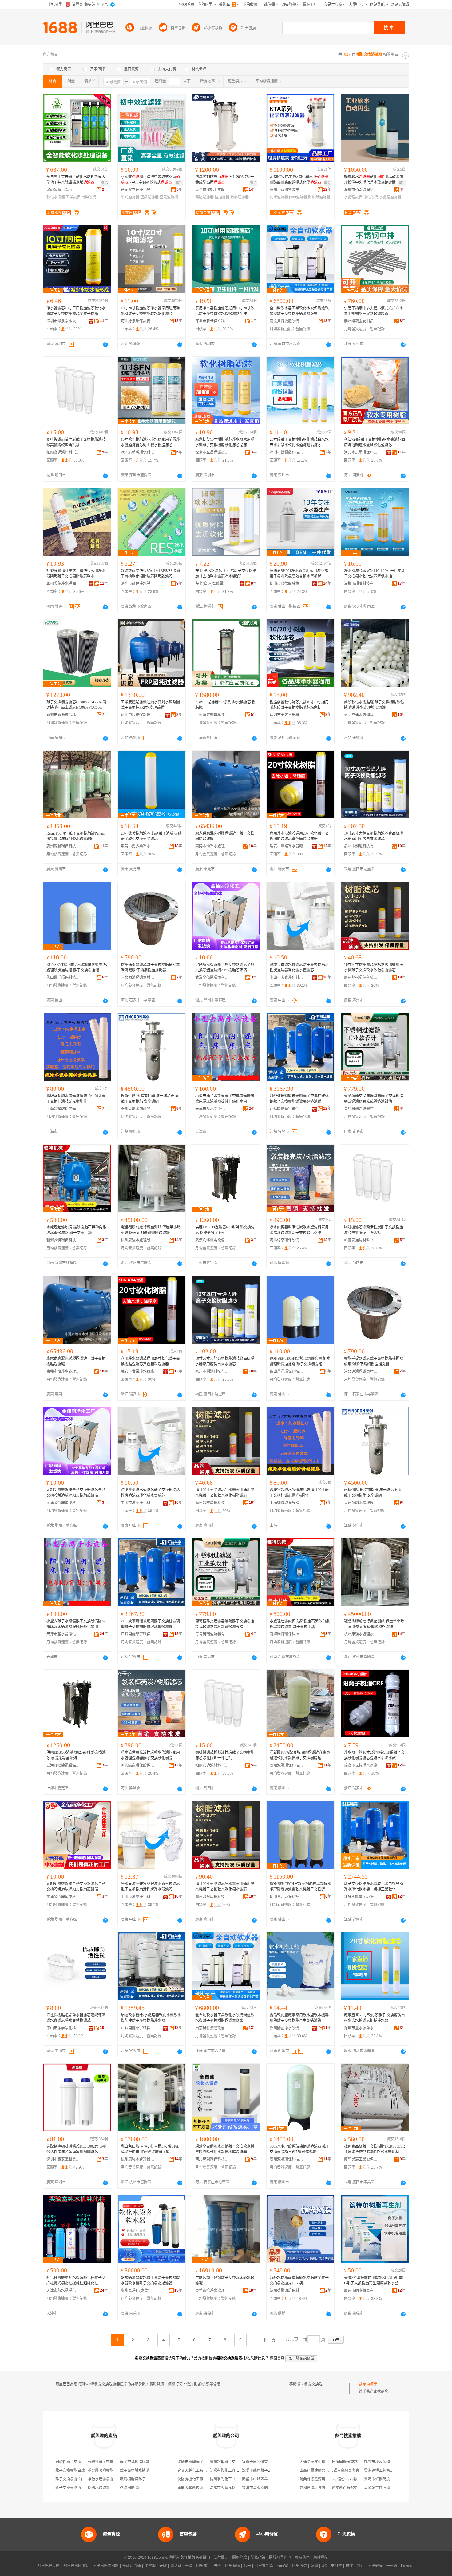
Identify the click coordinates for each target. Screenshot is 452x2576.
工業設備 (73, 197)
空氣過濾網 (169, 197)
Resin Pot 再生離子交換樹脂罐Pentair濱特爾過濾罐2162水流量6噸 (76, 836)
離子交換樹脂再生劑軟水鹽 (77, 2488)
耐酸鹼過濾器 (319, 197)
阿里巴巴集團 (49, 2566)
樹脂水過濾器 (99, 2488)
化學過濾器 (279, 197)
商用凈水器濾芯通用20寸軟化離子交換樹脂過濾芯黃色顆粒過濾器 (299, 836)
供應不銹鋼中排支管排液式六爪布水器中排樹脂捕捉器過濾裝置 (374, 311)
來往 (349, 2566)
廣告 (105, 183)
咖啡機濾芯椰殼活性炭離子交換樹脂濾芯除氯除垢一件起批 (374, 1230)
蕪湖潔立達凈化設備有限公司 (138, 190)
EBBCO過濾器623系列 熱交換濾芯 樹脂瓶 (225, 705)
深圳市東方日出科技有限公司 (287, 715)
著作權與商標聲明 (195, 2558)
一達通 (392, 2566)
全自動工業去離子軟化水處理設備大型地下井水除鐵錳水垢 (76, 180)
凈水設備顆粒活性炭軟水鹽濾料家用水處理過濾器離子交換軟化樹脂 (299, 1230)
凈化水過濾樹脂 (101, 2479)
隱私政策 (258, 2558)
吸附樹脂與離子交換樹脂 (140, 2479)
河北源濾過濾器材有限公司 (138, 978)
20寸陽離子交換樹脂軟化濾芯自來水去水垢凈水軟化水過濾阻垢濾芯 (299, 442)
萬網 (314, 2566)
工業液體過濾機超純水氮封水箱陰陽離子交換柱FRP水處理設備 (150, 705)
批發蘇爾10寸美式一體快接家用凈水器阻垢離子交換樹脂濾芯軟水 (76, 574)
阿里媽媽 (232, 2566)
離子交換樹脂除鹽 (135, 2462)
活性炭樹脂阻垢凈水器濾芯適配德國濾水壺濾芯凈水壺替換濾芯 (76, 2018)
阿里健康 (375, 2566)
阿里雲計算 (264, 2566)
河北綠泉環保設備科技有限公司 (138, 321)
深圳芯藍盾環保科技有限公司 (138, 452)
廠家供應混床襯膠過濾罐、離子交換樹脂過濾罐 (225, 836)
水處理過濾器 (390, 197)
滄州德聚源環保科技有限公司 (287, 2291)
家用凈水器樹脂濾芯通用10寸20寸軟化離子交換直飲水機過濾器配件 (225, 311)
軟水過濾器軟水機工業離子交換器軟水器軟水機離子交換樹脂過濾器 (150, 2280)
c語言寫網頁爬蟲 (345, 2471)
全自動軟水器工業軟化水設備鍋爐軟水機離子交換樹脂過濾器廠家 (299, 311)
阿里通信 (299, 2566)
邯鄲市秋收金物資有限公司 (386, 2462)
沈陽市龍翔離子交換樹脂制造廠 (203, 2462)
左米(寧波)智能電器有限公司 (212, 584)
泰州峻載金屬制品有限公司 (361, 321)
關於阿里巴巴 (280, 2558)
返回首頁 (277, 2358)
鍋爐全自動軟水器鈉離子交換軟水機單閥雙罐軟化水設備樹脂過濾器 (225, 2149)
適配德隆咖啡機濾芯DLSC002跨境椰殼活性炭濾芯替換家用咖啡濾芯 (76, 2149)
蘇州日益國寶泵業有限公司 (287, 190)
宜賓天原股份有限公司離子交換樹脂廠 (273, 2462)
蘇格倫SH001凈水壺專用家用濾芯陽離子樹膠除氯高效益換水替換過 (299, 574)
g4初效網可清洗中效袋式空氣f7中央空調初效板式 (150, 180)
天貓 (163, 2566)
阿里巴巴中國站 (106, 2566)
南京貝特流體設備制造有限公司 (287, 321)
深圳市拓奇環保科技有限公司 (361, 190)
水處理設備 (353, 197)
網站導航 (321, 2558)
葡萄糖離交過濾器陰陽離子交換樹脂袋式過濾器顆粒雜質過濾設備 (374, 1099)
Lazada (407, 2566)
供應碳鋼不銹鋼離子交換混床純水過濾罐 (225, 2280)
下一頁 (269, 2340)
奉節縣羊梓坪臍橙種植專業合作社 (392, 2488)
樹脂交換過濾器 (317, 2384)
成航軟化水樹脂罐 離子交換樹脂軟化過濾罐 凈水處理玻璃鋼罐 (374, 705)
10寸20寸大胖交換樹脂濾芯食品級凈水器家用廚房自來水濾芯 (374, 836)
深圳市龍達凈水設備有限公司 (138, 584)
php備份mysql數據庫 (348, 2479)
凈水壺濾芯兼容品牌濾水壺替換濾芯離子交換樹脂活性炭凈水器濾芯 (150, 1887)
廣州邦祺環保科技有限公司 (361, 978)
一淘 (189, 2566)
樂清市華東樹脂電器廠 (260, 2488)
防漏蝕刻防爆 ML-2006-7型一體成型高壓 (225, 180)
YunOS (283, 2566)
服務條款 (240, 2558)
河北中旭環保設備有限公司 (138, 715)
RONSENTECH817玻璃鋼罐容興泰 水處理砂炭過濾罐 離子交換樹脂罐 (77, 967)
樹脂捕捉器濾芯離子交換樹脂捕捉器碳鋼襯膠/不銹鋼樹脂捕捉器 (150, 967)
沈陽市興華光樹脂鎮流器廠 (232, 2488)
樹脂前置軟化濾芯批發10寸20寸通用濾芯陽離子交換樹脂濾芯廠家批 (299, 705)
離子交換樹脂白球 (70, 2471)
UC (324, 2566)
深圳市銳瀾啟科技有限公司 (287, 452)
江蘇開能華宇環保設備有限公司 (287, 1109)
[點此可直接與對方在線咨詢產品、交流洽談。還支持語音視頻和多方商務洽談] (105, 344)
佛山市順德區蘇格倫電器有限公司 (287, 584)
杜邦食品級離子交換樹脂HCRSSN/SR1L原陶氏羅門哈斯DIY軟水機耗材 (375, 2149)
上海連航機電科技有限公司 (212, 715)
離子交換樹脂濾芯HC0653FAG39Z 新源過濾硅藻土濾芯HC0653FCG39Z (76, 705)
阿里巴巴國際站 (76, 2566)
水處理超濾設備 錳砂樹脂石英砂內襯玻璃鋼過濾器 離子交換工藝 (76, 1230)
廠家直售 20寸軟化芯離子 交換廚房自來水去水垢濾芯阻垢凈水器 (375, 2018)
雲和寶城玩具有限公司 (318, 2488)
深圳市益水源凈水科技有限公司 (361, 2028)
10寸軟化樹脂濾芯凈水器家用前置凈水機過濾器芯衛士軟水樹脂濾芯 (150, 442)
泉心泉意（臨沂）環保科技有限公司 (63, 190)
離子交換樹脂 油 (69, 2479)
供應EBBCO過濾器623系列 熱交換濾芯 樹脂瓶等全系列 (225, 1230)
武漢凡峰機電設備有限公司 (212, 1240)
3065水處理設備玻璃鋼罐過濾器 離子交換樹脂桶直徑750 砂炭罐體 (300, 2149)
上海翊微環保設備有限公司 (63, 1109)
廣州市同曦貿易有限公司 (361, 2291)
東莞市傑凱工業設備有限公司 (212, 190)
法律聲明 (221, 2558)
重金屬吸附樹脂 (101, 2471)
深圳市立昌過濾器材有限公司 (212, 452)
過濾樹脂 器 (130, 2488)
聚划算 (176, 2566)
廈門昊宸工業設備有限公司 (361, 2159)
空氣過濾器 (149, 197)
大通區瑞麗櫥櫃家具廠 (318, 2462)
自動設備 (89, 197)
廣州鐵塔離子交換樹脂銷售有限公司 (239, 2462)
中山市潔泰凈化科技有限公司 (287, 978)
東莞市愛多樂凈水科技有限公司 (138, 846)
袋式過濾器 (130, 197)
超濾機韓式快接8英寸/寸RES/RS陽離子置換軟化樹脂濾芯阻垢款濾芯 (151, 574)
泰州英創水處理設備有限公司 (138, 1109)
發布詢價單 (368, 2384)
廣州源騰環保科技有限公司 (63, 846)
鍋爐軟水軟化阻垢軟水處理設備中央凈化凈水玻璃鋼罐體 (374, 180)
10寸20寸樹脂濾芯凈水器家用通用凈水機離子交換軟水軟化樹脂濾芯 (374, 967)
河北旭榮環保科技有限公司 (212, 2159)
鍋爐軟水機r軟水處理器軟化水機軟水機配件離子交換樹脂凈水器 (151, 2018)
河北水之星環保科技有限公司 (361, 452)
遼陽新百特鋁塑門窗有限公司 (356, 2488)
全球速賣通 (132, 2566)
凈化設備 (371, 197)
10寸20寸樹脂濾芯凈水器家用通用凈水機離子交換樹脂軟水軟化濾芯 (150, 311)
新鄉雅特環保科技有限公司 (63, 1240)
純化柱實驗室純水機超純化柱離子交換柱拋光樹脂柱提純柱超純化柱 (76, 2280)
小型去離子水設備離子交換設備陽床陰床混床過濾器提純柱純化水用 (225, 1099)
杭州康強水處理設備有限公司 (138, 1240)
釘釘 (360, 2566)
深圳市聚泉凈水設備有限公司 (63, 321)
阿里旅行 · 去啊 (209, 2566)
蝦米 (247, 2566)
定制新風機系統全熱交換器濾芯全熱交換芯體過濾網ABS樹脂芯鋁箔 (225, 967)
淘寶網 (150, 2566)
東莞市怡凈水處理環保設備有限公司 (212, 846)
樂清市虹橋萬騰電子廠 (383, 2479)
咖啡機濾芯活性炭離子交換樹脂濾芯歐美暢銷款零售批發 (76, 442)
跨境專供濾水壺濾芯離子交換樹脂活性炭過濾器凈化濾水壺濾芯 (299, 967)
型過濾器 (222, 197)
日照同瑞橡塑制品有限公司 (354, 2462)
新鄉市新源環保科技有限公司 (63, 715)
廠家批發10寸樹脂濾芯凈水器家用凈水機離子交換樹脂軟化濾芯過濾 (225, 442)
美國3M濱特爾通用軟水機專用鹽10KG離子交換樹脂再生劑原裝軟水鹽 (374, 2280)
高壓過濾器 (204, 197)
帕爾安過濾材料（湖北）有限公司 (63, 452)
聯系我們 (302, 2558)
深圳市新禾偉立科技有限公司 (212, 321)
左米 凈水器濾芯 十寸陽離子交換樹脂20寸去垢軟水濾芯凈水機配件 (226, 574)
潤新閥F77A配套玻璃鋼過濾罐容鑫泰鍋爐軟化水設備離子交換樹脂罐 (300, 1755)
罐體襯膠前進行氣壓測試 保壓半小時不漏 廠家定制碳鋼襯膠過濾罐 (151, 1230)
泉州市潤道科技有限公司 (361, 846)
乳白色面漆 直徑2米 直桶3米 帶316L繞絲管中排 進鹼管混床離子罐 (150, 2149)
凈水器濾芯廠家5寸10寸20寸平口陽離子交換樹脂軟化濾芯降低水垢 (375, 574)
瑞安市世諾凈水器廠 (286, 846)
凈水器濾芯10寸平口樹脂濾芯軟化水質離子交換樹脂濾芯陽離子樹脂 (76, 311)
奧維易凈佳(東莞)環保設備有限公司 (138, 2291)
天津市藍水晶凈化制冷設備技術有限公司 (212, 1109)
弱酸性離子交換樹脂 (72, 2462)
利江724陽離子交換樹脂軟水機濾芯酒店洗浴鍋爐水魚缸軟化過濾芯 (375, 442)
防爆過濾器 (240, 197)
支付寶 (336, 2566)
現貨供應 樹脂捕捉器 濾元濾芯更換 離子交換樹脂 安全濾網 (149, 1099)
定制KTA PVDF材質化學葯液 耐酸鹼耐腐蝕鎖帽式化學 (299, 180)
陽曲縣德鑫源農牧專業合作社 (323, 2479)
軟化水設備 (56, 197)
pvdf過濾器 (298, 197)
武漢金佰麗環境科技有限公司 (212, 978)
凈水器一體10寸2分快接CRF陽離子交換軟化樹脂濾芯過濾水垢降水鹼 (374, 1755)
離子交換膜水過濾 (135, 2471)
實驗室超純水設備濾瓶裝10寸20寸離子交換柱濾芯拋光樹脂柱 (76, 1099)
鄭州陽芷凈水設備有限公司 (63, 584)
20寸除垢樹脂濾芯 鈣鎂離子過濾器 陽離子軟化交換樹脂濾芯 (151, 836)
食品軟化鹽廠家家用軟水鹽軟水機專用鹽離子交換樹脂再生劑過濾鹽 (299, 2018)
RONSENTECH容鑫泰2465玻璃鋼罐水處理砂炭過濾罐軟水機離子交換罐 (300, 1887)
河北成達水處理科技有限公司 (361, 715)
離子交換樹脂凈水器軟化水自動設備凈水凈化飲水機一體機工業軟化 (374, 1887)
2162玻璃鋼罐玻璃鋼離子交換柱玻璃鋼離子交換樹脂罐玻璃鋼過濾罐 (299, 1099)
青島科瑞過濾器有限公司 (361, 1109)
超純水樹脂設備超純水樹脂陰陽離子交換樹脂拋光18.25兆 (299, 2280)
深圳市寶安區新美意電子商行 (63, 2159)
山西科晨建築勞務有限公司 (322, 2471)
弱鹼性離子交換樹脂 (104, 2462)
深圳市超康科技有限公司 (361, 584)
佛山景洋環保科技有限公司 (63, 978)
